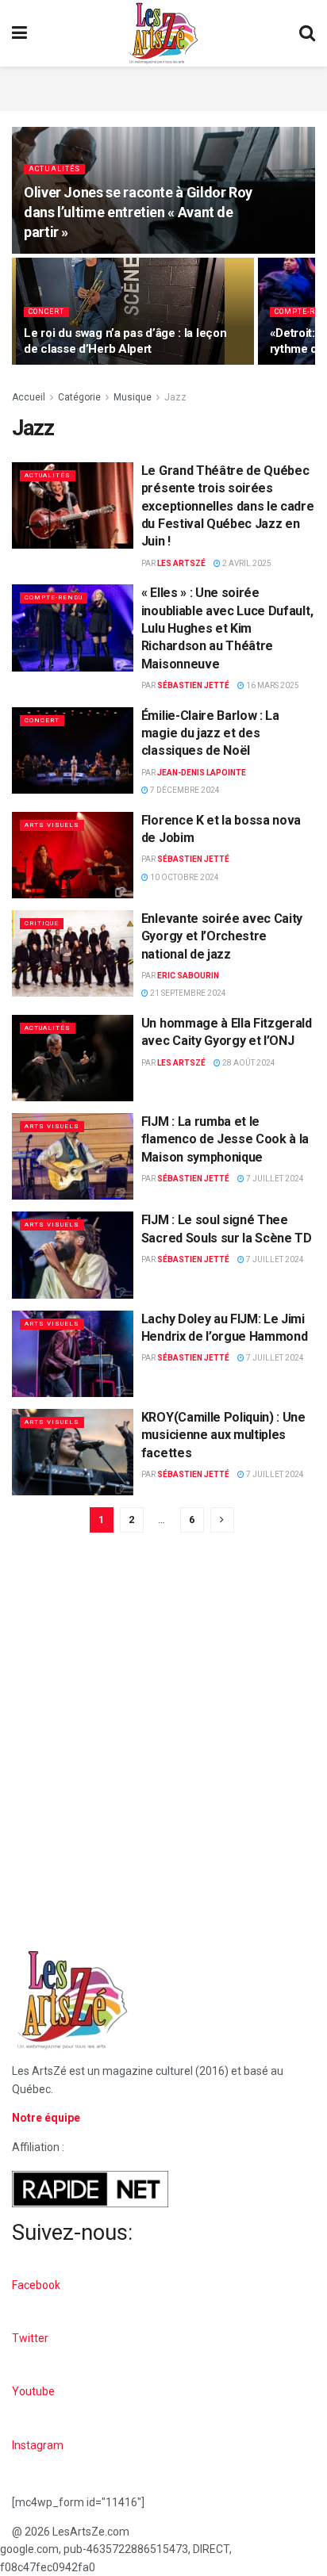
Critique (42, 923)
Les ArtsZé (181, 563)
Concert (46, 312)
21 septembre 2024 (187, 993)
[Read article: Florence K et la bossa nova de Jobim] (73, 855)
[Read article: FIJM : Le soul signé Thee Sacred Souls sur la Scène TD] (73, 1255)
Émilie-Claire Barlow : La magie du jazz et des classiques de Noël (210, 733)
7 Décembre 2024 (184, 790)
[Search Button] (307, 33)
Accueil (29, 397)
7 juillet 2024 (274, 1179)
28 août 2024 (248, 1063)
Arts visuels (52, 825)
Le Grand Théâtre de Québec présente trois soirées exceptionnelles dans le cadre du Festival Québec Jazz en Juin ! (228, 506)
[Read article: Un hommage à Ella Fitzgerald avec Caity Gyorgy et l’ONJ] (73, 1058)
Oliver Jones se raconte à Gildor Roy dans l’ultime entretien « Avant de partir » (138, 212)
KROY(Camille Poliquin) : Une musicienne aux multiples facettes (223, 1435)
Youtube (33, 2391)
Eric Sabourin (188, 976)
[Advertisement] (163, 86)
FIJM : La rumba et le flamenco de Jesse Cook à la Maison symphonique (225, 1139)
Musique (133, 397)
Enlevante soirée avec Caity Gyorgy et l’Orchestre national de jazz (222, 936)
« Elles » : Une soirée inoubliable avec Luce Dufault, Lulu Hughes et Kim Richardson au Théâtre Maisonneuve (227, 628)
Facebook (36, 2285)
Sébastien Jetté (193, 685)
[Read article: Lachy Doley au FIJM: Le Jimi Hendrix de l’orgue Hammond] (73, 1354)
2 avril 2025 (246, 563)
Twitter (30, 2338)
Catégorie (79, 397)
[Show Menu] (19, 33)
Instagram (38, 2445)
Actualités (54, 169)
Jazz (175, 397)
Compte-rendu (54, 597)
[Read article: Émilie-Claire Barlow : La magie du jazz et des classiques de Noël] (73, 750)
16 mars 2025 (272, 685)
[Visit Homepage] (163, 33)
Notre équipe (46, 2118)
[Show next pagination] (222, 1520)
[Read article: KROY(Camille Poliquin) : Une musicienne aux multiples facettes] (73, 1452)
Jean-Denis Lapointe (202, 773)
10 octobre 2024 (184, 877)
